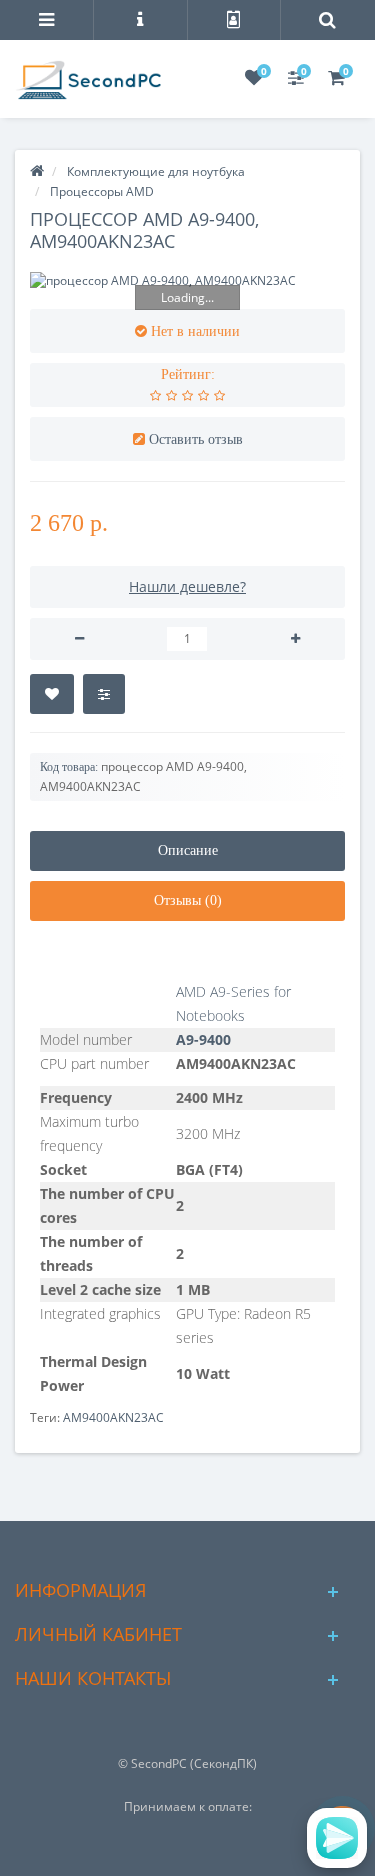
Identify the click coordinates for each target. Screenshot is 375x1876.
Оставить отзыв (196, 439)
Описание (188, 850)
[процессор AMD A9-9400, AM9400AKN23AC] (187, 280)
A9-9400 (203, 1039)
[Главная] (37, 171)
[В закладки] (52, 694)
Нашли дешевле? (187, 586)
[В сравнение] (104, 694)
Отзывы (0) (188, 900)
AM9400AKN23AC (113, 1417)
